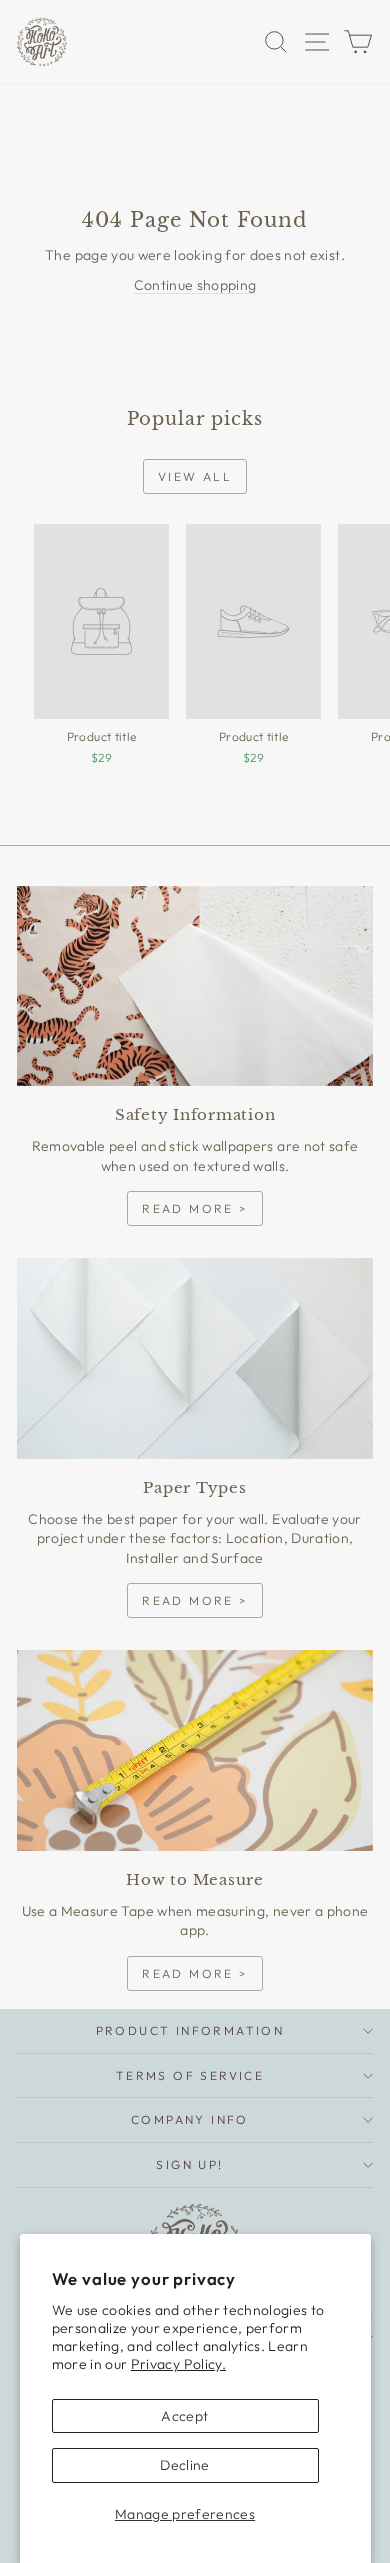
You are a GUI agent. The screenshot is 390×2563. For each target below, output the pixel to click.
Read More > (194, 1208)
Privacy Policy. (178, 2364)
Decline (184, 2465)
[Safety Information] (195, 986)
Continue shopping (195, 285)
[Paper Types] (195, 1358)
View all (195, 476)
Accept (184, 2416)
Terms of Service (190, 2075)
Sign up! (189, 2164)
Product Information (190, 2030)
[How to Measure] (195, 1750)
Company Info (190, 2119)
